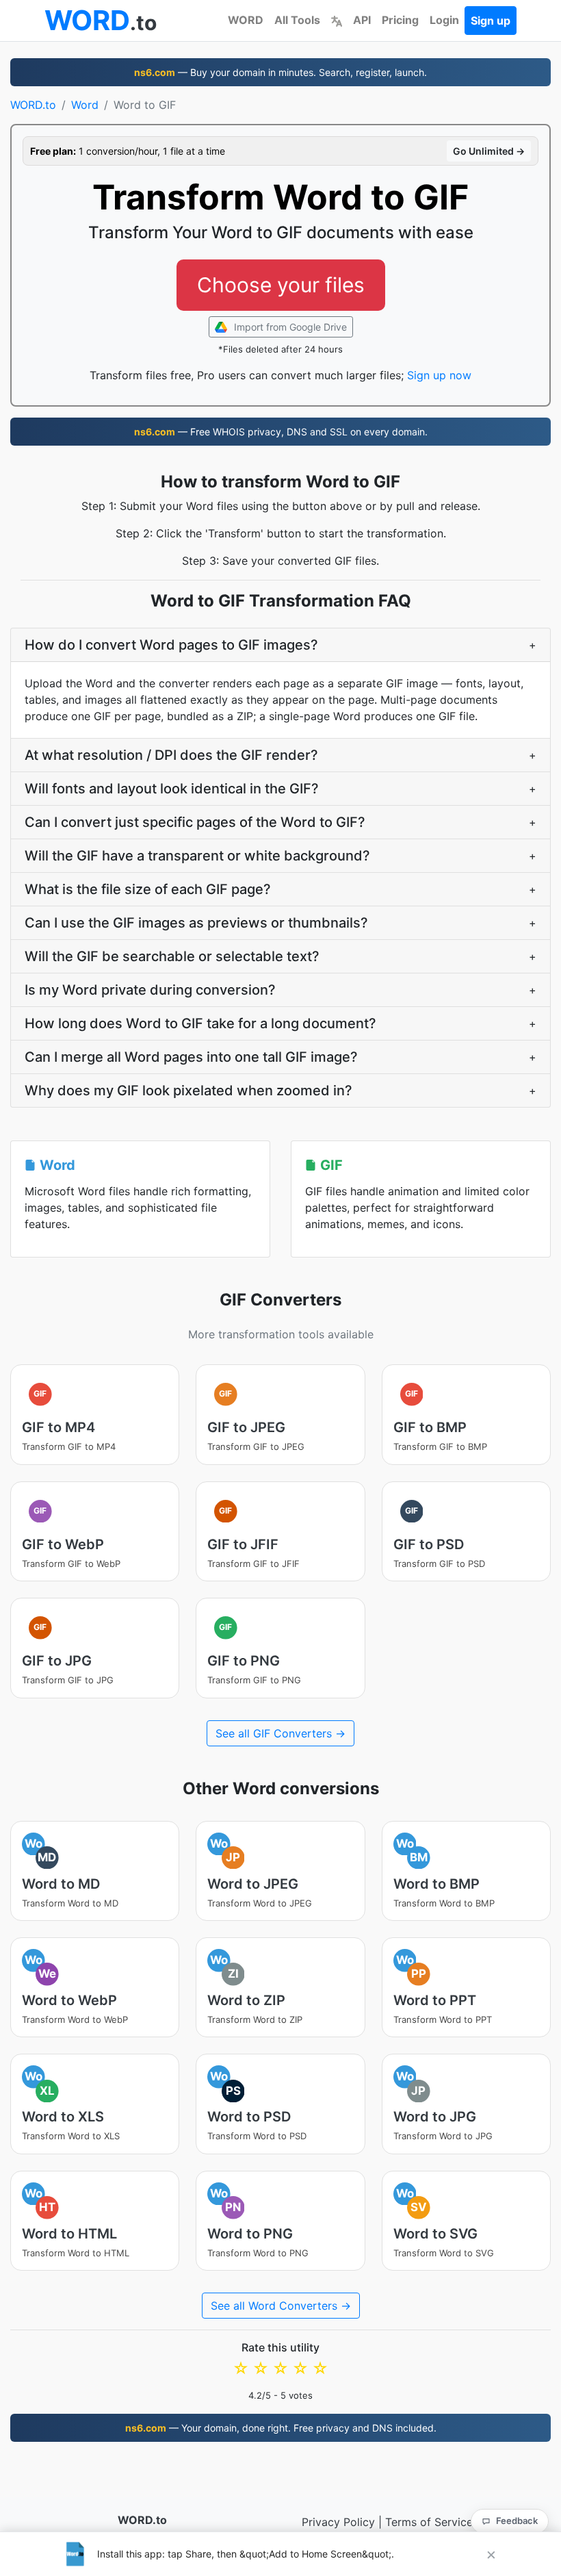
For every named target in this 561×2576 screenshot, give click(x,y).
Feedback (517, 2521)
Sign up (491, 21)
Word (85, 105)
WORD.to (33, 105)
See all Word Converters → (281, 2306)
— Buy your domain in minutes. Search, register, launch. (280, 72)
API (362, 20)
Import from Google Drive (289, 327)
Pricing (400, 20)
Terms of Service (429, 2522)
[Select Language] (337, 20)
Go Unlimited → (489, 151)
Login (444, 20)
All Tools (297, 20)
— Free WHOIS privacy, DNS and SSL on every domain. (281, 432)
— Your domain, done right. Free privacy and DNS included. (281, 2428)
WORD (246, 20)
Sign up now (439, 375)
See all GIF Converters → (280, 1733)
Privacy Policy (338, 2522)
